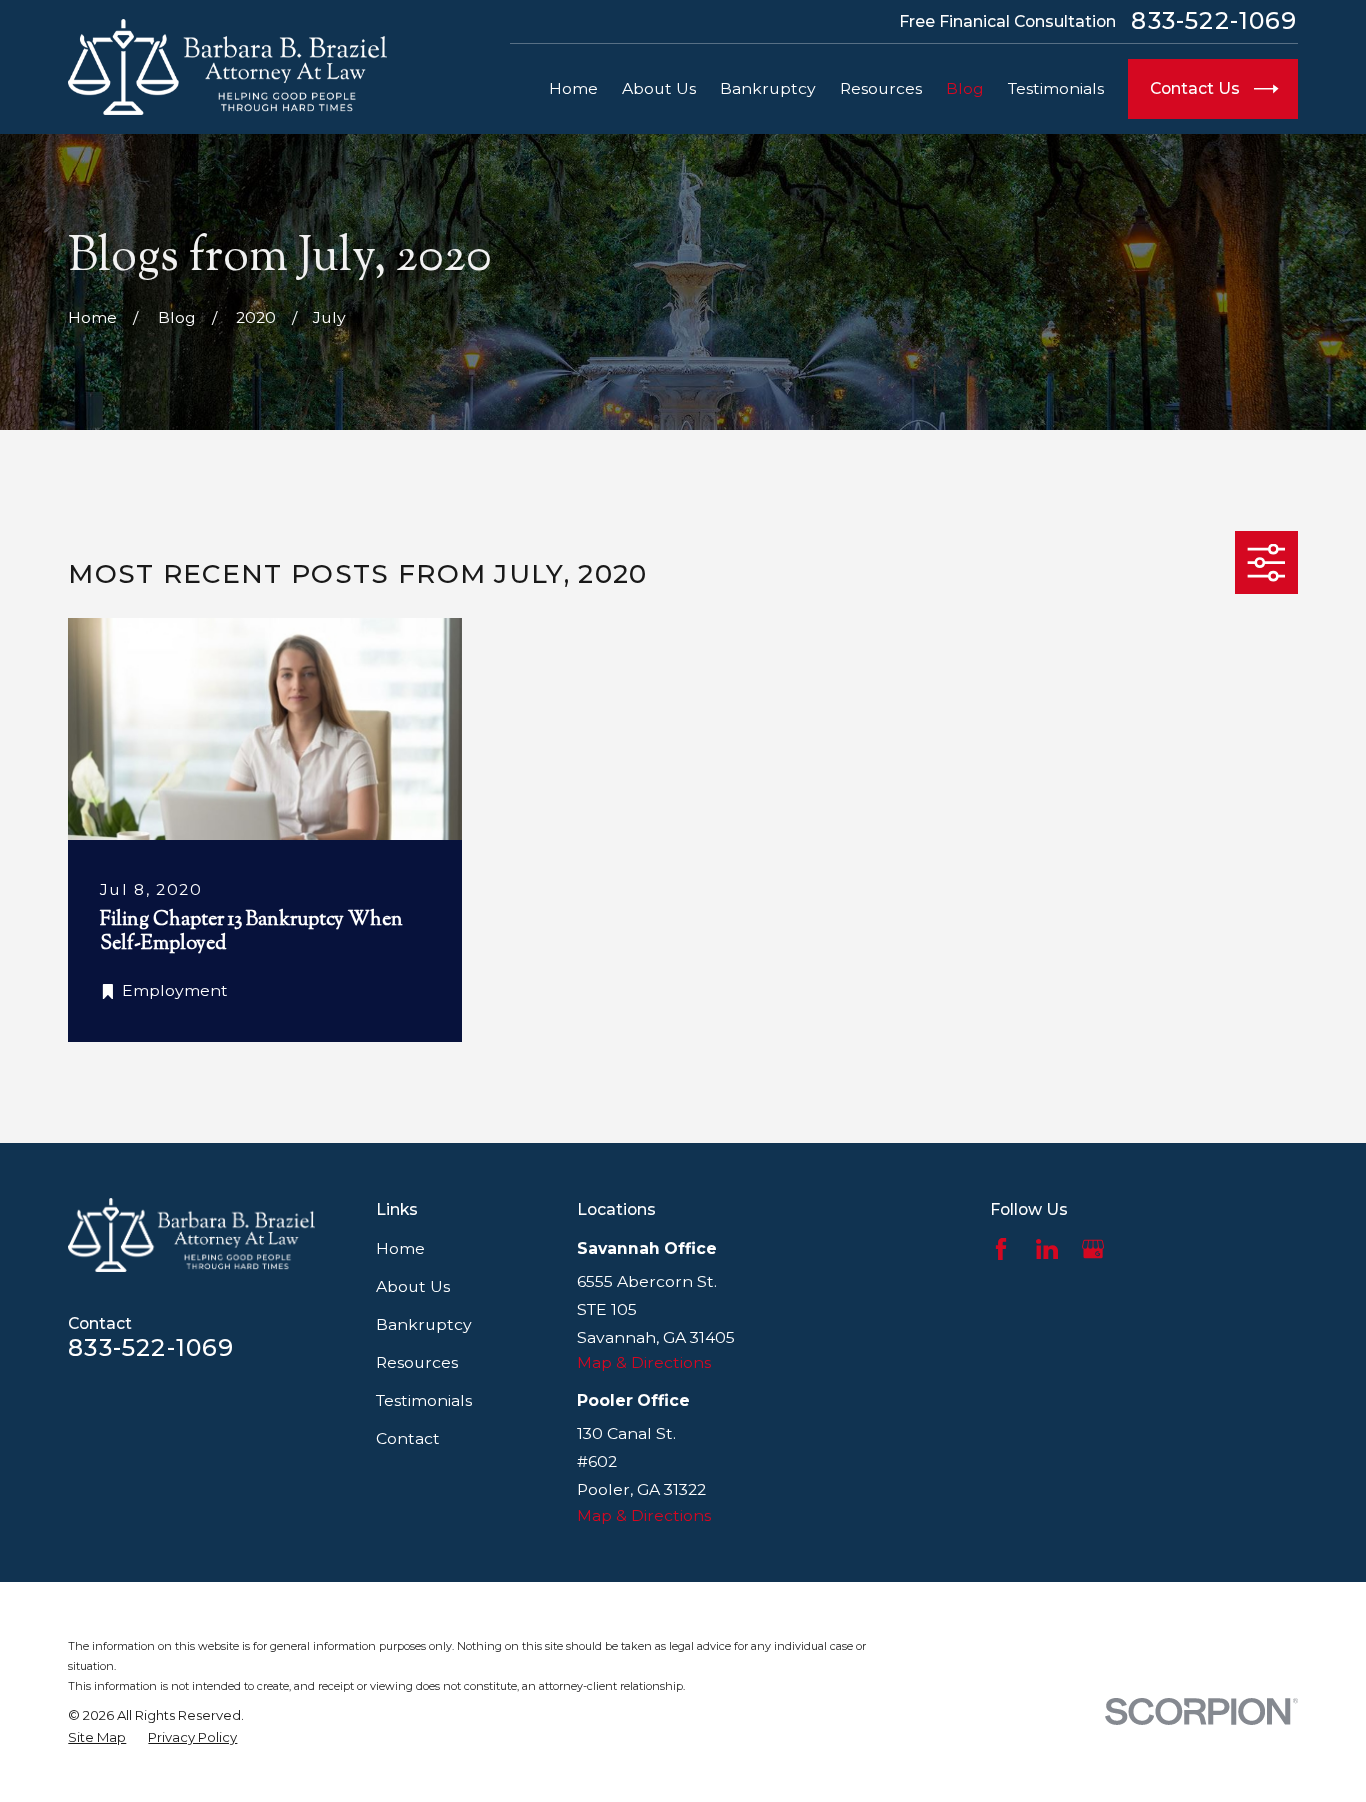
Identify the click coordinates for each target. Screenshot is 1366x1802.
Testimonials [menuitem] (1056, 88)
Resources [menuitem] (881, 88)
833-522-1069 (1214, 21)
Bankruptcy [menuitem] (768, 88)
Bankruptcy (424, 1324)
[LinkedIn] (1047, 1249)
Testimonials (424, 1400)
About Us (413, 1286)
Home (400, 1248)
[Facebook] (1001, 1249)
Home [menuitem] (573, 88)
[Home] (227, 67)
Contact (408, 1438)
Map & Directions (644, 1362)
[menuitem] (97, 1737)
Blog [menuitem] (965, 88)
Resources (417, 1362)
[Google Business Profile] (1093, 1249)
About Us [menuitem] (659, 88)
